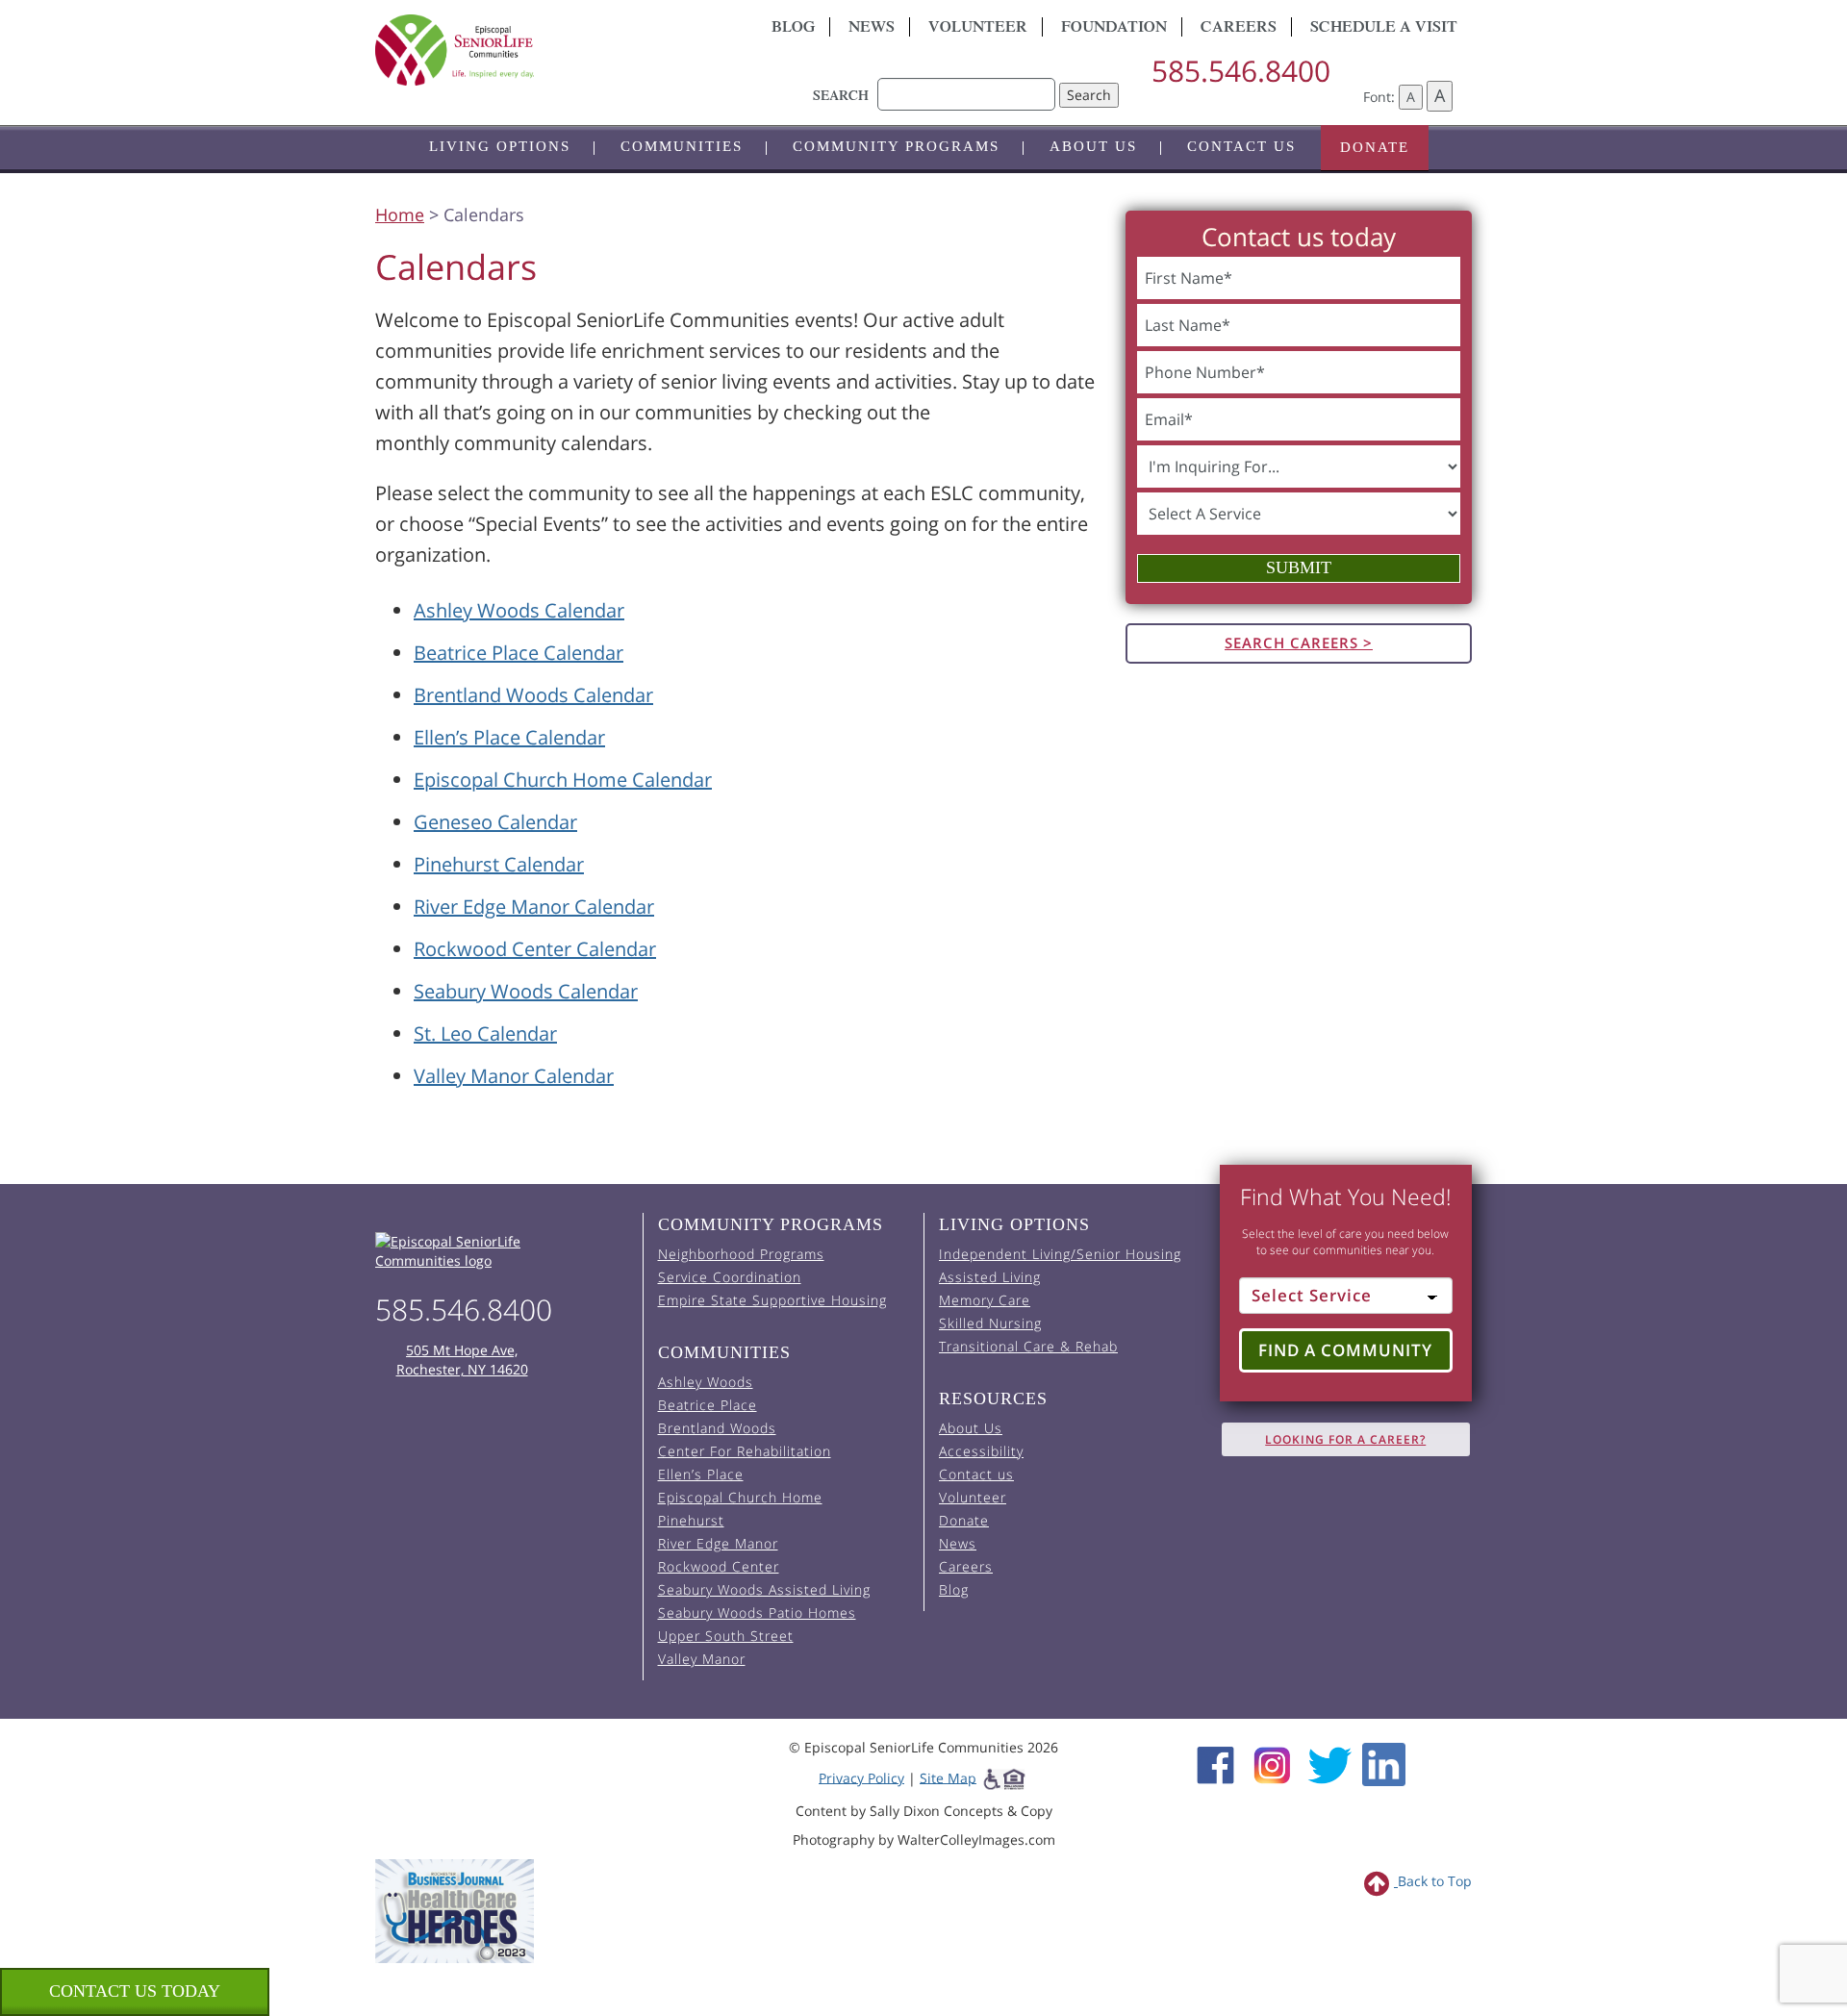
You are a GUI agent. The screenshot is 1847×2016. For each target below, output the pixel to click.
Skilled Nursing (990, 1323)
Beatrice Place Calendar (519, 653)
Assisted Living (990, 1277)
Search (1089, 95)
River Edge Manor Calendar (534, 907)
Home (400, 214)
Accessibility (981, 1451)
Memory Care (985, 1300)
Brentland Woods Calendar (533, 695)
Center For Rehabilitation (745, 1451)
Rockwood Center (719, 1566)
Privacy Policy (861, 1777)
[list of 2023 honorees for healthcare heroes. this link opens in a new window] (455, 1910)
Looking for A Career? (1345, 1439)
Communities (682, 146)
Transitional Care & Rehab (1028, 1346)
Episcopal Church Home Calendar (563, 780)
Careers (1239, 29)
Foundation (1114, 29)
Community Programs (896, 146)
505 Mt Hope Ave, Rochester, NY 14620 (462, 1360)
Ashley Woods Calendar (519, 610)
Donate (1375, 147)
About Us (1093, 146)
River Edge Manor (718, 1543)
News (872, 29)
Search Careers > (1299, 643)
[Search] (966, 85)
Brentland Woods (717, 1428)
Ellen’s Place (701, 1474)
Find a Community (1345, 1350)
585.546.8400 (1241, 71)
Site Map (948, 1777)
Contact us (1241, 146)
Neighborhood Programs (741, 1254)
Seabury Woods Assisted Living (764, 1589)
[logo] (548, 50)
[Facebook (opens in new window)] (1215, 1763)
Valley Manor (702, 1659)
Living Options (500, 146)
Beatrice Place (708, 1405)
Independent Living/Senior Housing (1060, 1254)
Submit (1299, 567)
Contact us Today (135, 1991)
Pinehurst (691, 1520)
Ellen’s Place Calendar (509, 737)
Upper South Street (726, 1636)
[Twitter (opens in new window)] (1329, 1763)
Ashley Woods (706, 1382)
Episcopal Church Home (740, 1497)
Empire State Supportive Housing (772, 1300)
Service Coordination (730, 1277)
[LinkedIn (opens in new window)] (1384, 1763)
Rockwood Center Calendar (535, 949)
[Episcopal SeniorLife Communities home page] (502, 1251)
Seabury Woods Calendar (526, 991)
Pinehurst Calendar (499, 864)
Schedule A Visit (1384, 29)
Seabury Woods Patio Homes (757, 1613)
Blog (793, 29)
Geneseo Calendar (495, 822)
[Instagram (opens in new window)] (1272, 1763)
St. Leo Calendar (485, 1033)
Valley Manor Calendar (514, 1076)
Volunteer (978, 29)
